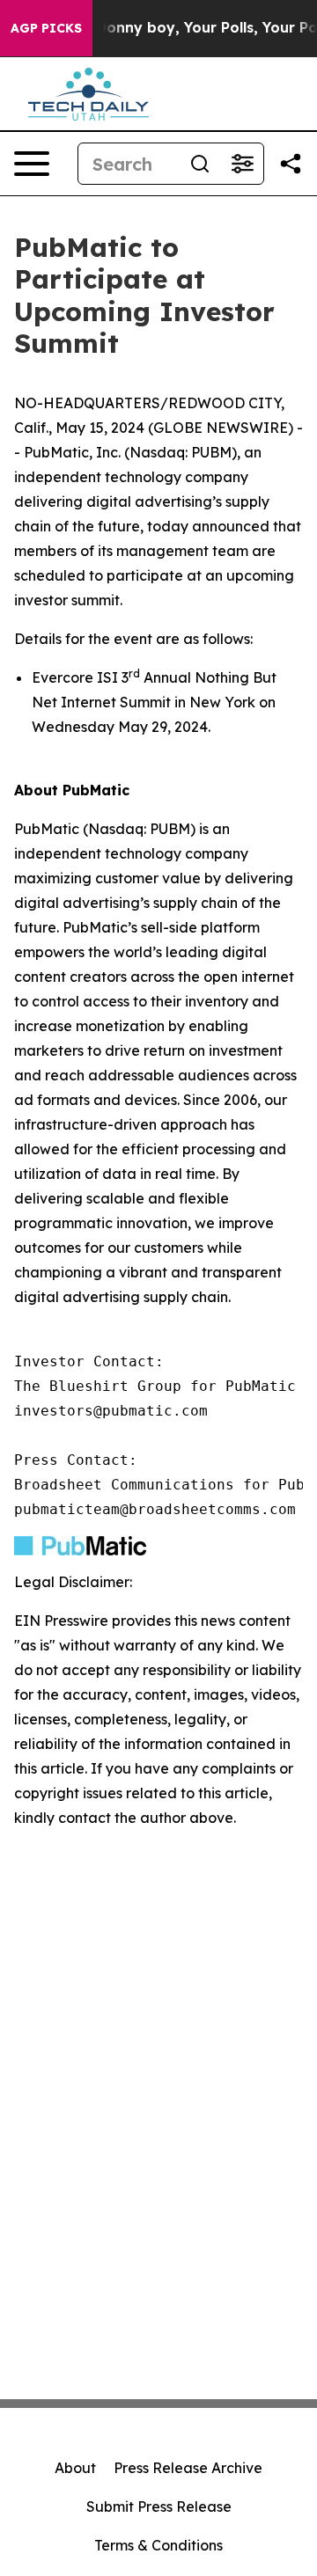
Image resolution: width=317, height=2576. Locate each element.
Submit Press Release (159, 2506)
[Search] (200, 164)
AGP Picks (46, 28)
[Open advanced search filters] (242, 164)
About (75, 2468)
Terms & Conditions (158, 2545)
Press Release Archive (188, 2468)
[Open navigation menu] (32, 164)
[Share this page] (291, 164)
